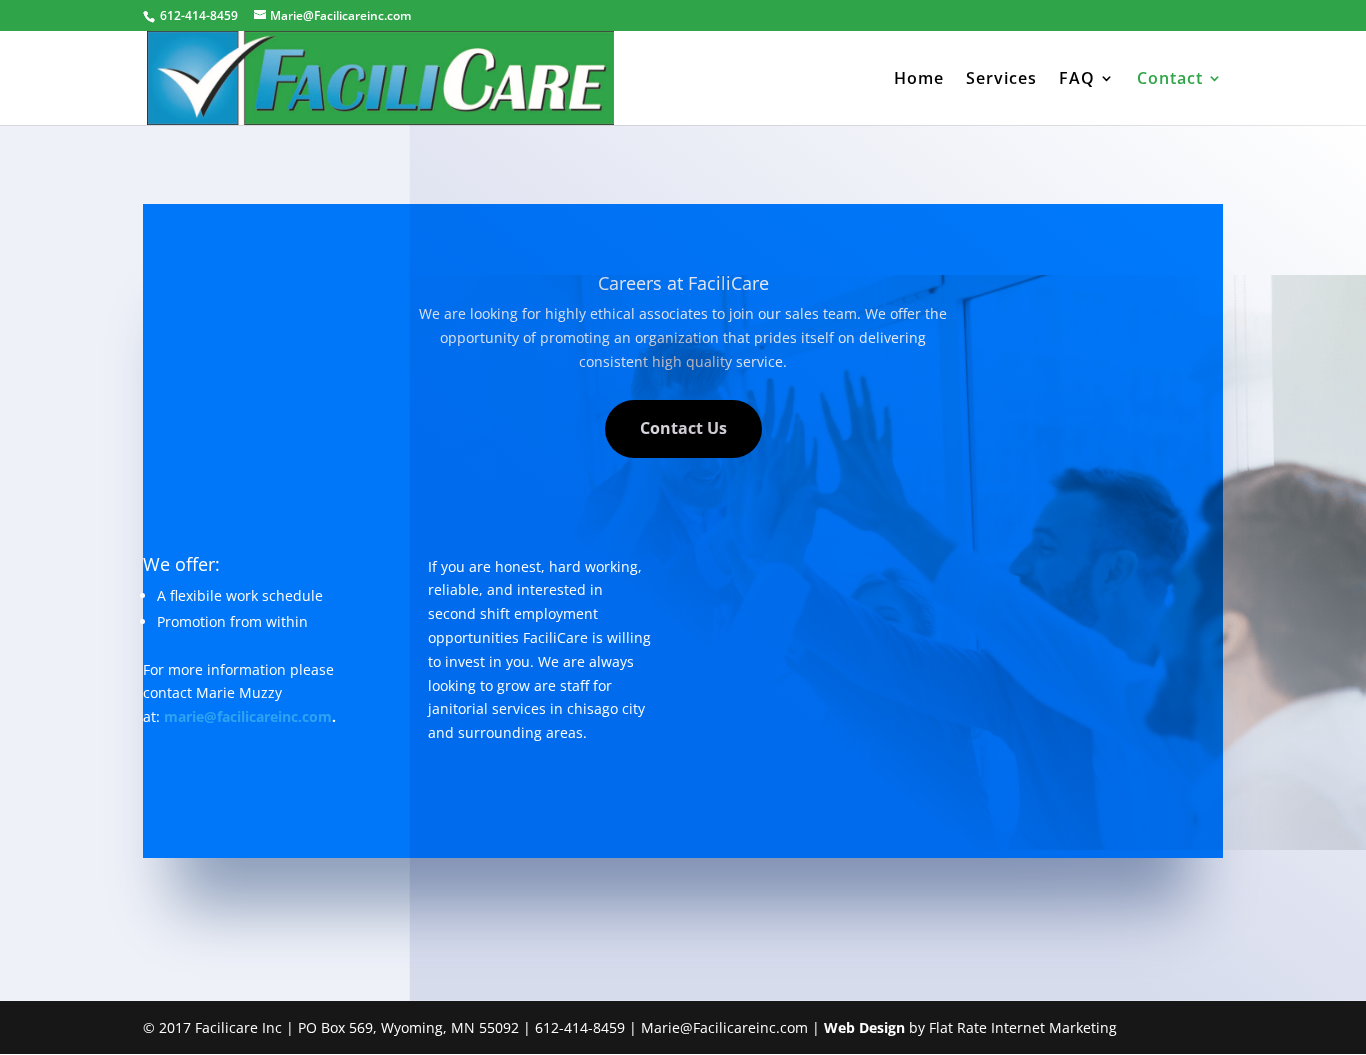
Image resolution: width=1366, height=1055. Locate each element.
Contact (1170, 80)
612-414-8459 (199, 15)
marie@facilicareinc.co (241, 716)
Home (919, 80)
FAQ (1077, 80)
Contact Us (683, 428)
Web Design (864, 1027)
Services (1001, 80)
